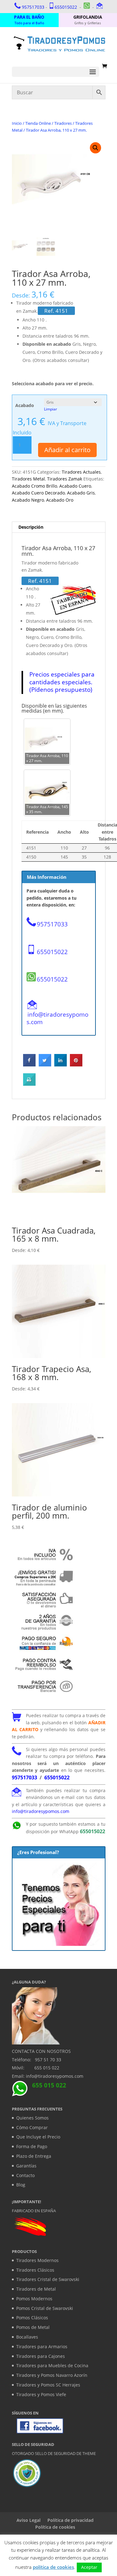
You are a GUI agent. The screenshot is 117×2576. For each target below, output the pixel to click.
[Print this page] (29, 1084)
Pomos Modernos (34, 2299)
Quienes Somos (32, 2118)
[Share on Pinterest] (76, 1065)
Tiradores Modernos (37, 2260)
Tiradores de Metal (36, 2289)
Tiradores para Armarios (42, 2347)
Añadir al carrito (67, 450)
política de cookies (53, 2567)
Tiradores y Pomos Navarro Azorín (52, 2375)
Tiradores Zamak (65, 479)
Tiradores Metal (28, 479)
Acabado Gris (81, 493)
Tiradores (63, 123)
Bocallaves (27, 2337)
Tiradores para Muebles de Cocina (52, 2365)
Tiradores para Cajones (41, 2356)
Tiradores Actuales (81, 472)
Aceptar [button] (89, 2567)
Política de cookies (55, 2527)
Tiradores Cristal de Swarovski (48, 2279)
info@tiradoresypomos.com (57, 1018)
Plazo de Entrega (34, 2156)
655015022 (66, 7)
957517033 (33, 7)
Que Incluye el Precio (38, 2137)
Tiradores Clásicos (35, 2270)
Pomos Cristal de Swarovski (45, 2308)
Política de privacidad (71, 2520)
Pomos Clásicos (32, 2318)
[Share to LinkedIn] (61, 1065)
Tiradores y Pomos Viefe (41, 2394)
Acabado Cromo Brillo (34, 486)
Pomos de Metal (33, 2327)
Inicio (17, 123)
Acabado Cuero (75, 486)
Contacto (25, 2175)
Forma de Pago (32, 2146)
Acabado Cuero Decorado (38, 493)
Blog (21, 2185)
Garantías (26, 2166)
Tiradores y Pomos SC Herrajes (48, 2385)
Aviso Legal (29, 2520)
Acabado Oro (60, 500)
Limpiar (51, 409)
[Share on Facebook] (29, 1065)
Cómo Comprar (32, 2127)
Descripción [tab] (31, 527)
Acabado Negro (28, 500)
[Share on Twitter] (45, 1065)
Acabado (25, 405)
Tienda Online (38, 123)
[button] (95, 148)
